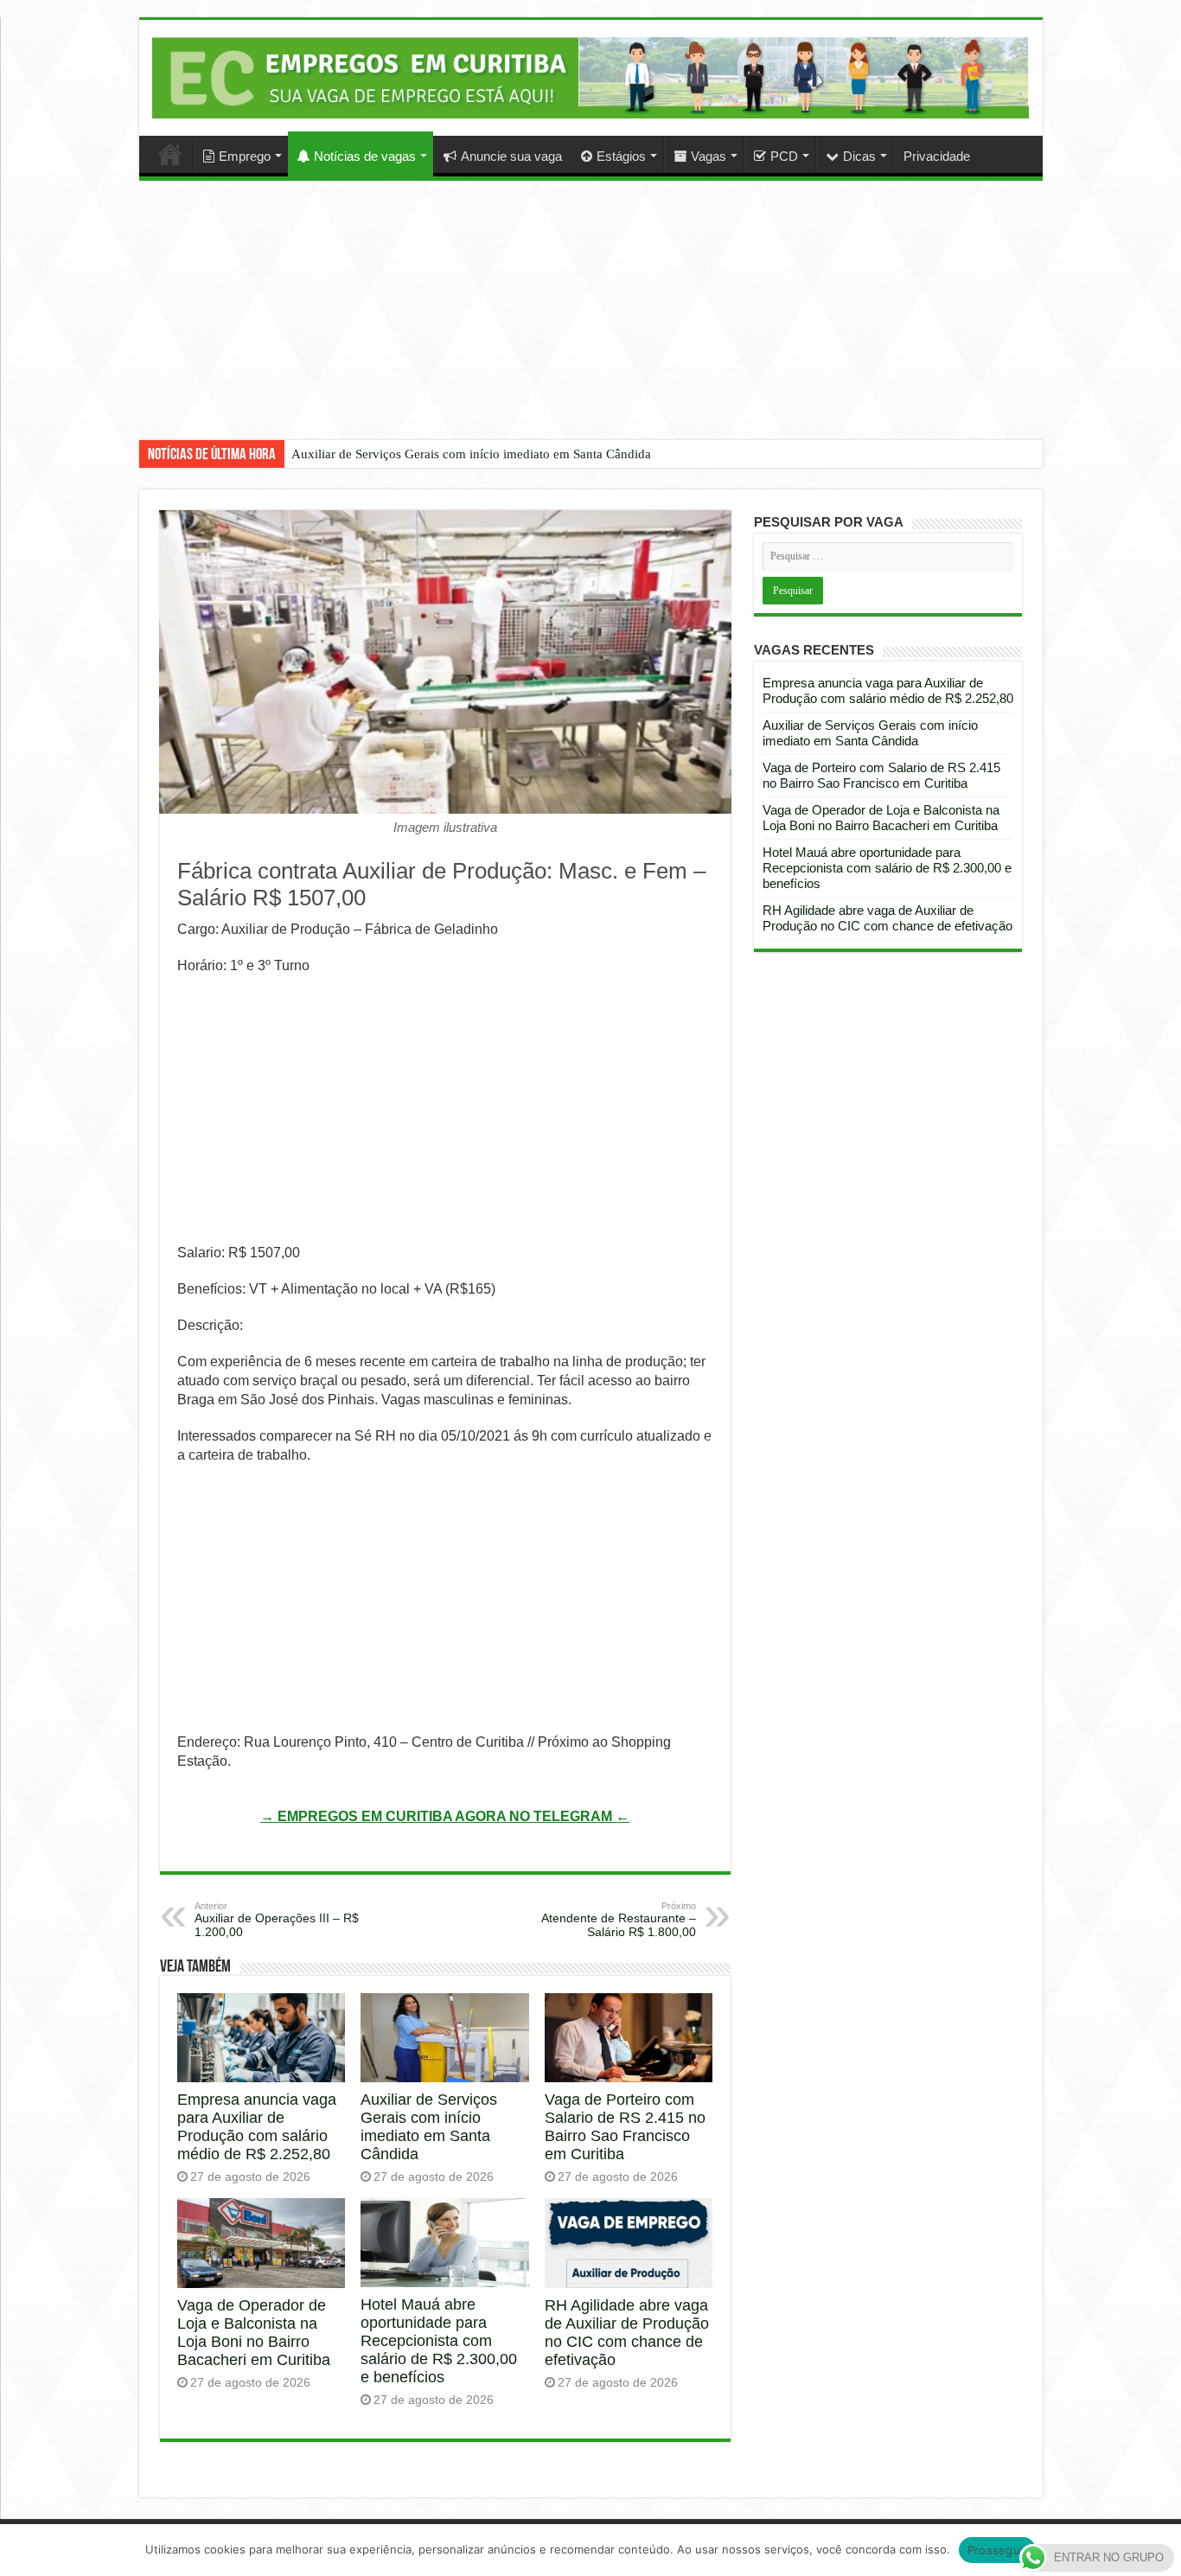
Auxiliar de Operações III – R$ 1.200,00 (277, 1920)
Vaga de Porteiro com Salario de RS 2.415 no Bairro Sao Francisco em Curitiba (625, 2127)
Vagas (709, 156)
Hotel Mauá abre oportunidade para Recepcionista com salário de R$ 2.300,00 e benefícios (439, 2341)
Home (170, 154)
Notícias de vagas (365, 156)
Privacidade (937, 156)
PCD (784, 156)
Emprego (245, 156)
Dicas (859, 156)
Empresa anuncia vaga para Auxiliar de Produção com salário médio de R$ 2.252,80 (257, 2127)
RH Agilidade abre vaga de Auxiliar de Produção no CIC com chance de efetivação (627, 2333)
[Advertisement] (590, 323)
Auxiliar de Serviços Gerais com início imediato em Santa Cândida (471, 454)
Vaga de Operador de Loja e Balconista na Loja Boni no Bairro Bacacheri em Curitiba (254, 2333)
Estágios (621, 156)
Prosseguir (998, 2550)
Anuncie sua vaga (511, 156)
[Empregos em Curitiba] (591, 77)
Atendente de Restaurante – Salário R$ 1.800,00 (619, 1920)
